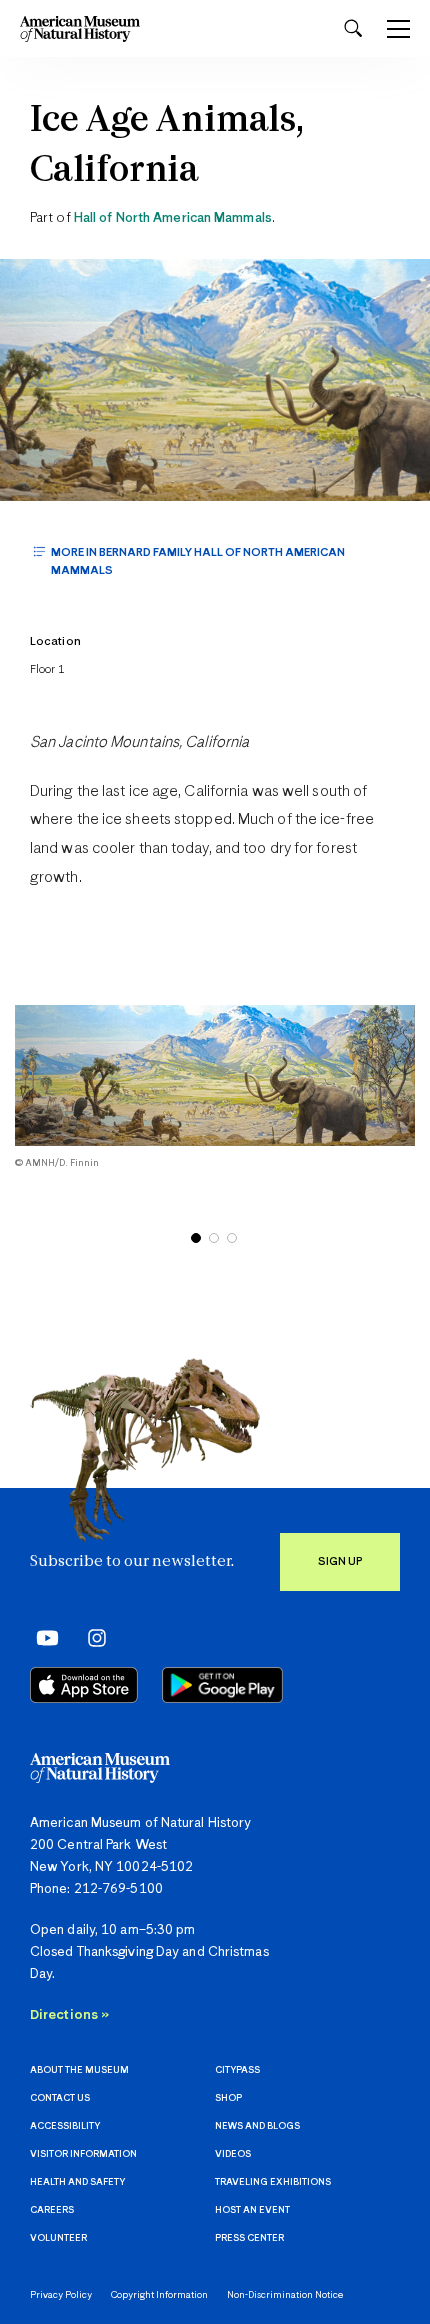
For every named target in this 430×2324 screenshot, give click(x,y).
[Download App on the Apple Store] (84, 1685)
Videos (233, 2154)
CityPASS (237, 2070)
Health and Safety (77, 2182)
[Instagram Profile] (90, 1638)
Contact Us (60, 2098)
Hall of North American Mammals (173, 218)
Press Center (249, 2238)
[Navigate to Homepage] (80, 28)
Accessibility (65, 2126)
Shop (228, 2098)
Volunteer (58, 2238)
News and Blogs (257, 2126)
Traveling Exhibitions (273, 2182)
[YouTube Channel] (42, 1638)
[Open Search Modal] (353, 28)
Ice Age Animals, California (167, 146)
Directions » (69, 2015)
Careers (52, 2210)
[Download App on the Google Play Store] (222, 1685)
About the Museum (79, 2070)
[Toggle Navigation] (398, 29)
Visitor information (83, 2154)
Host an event (252, 2210)
